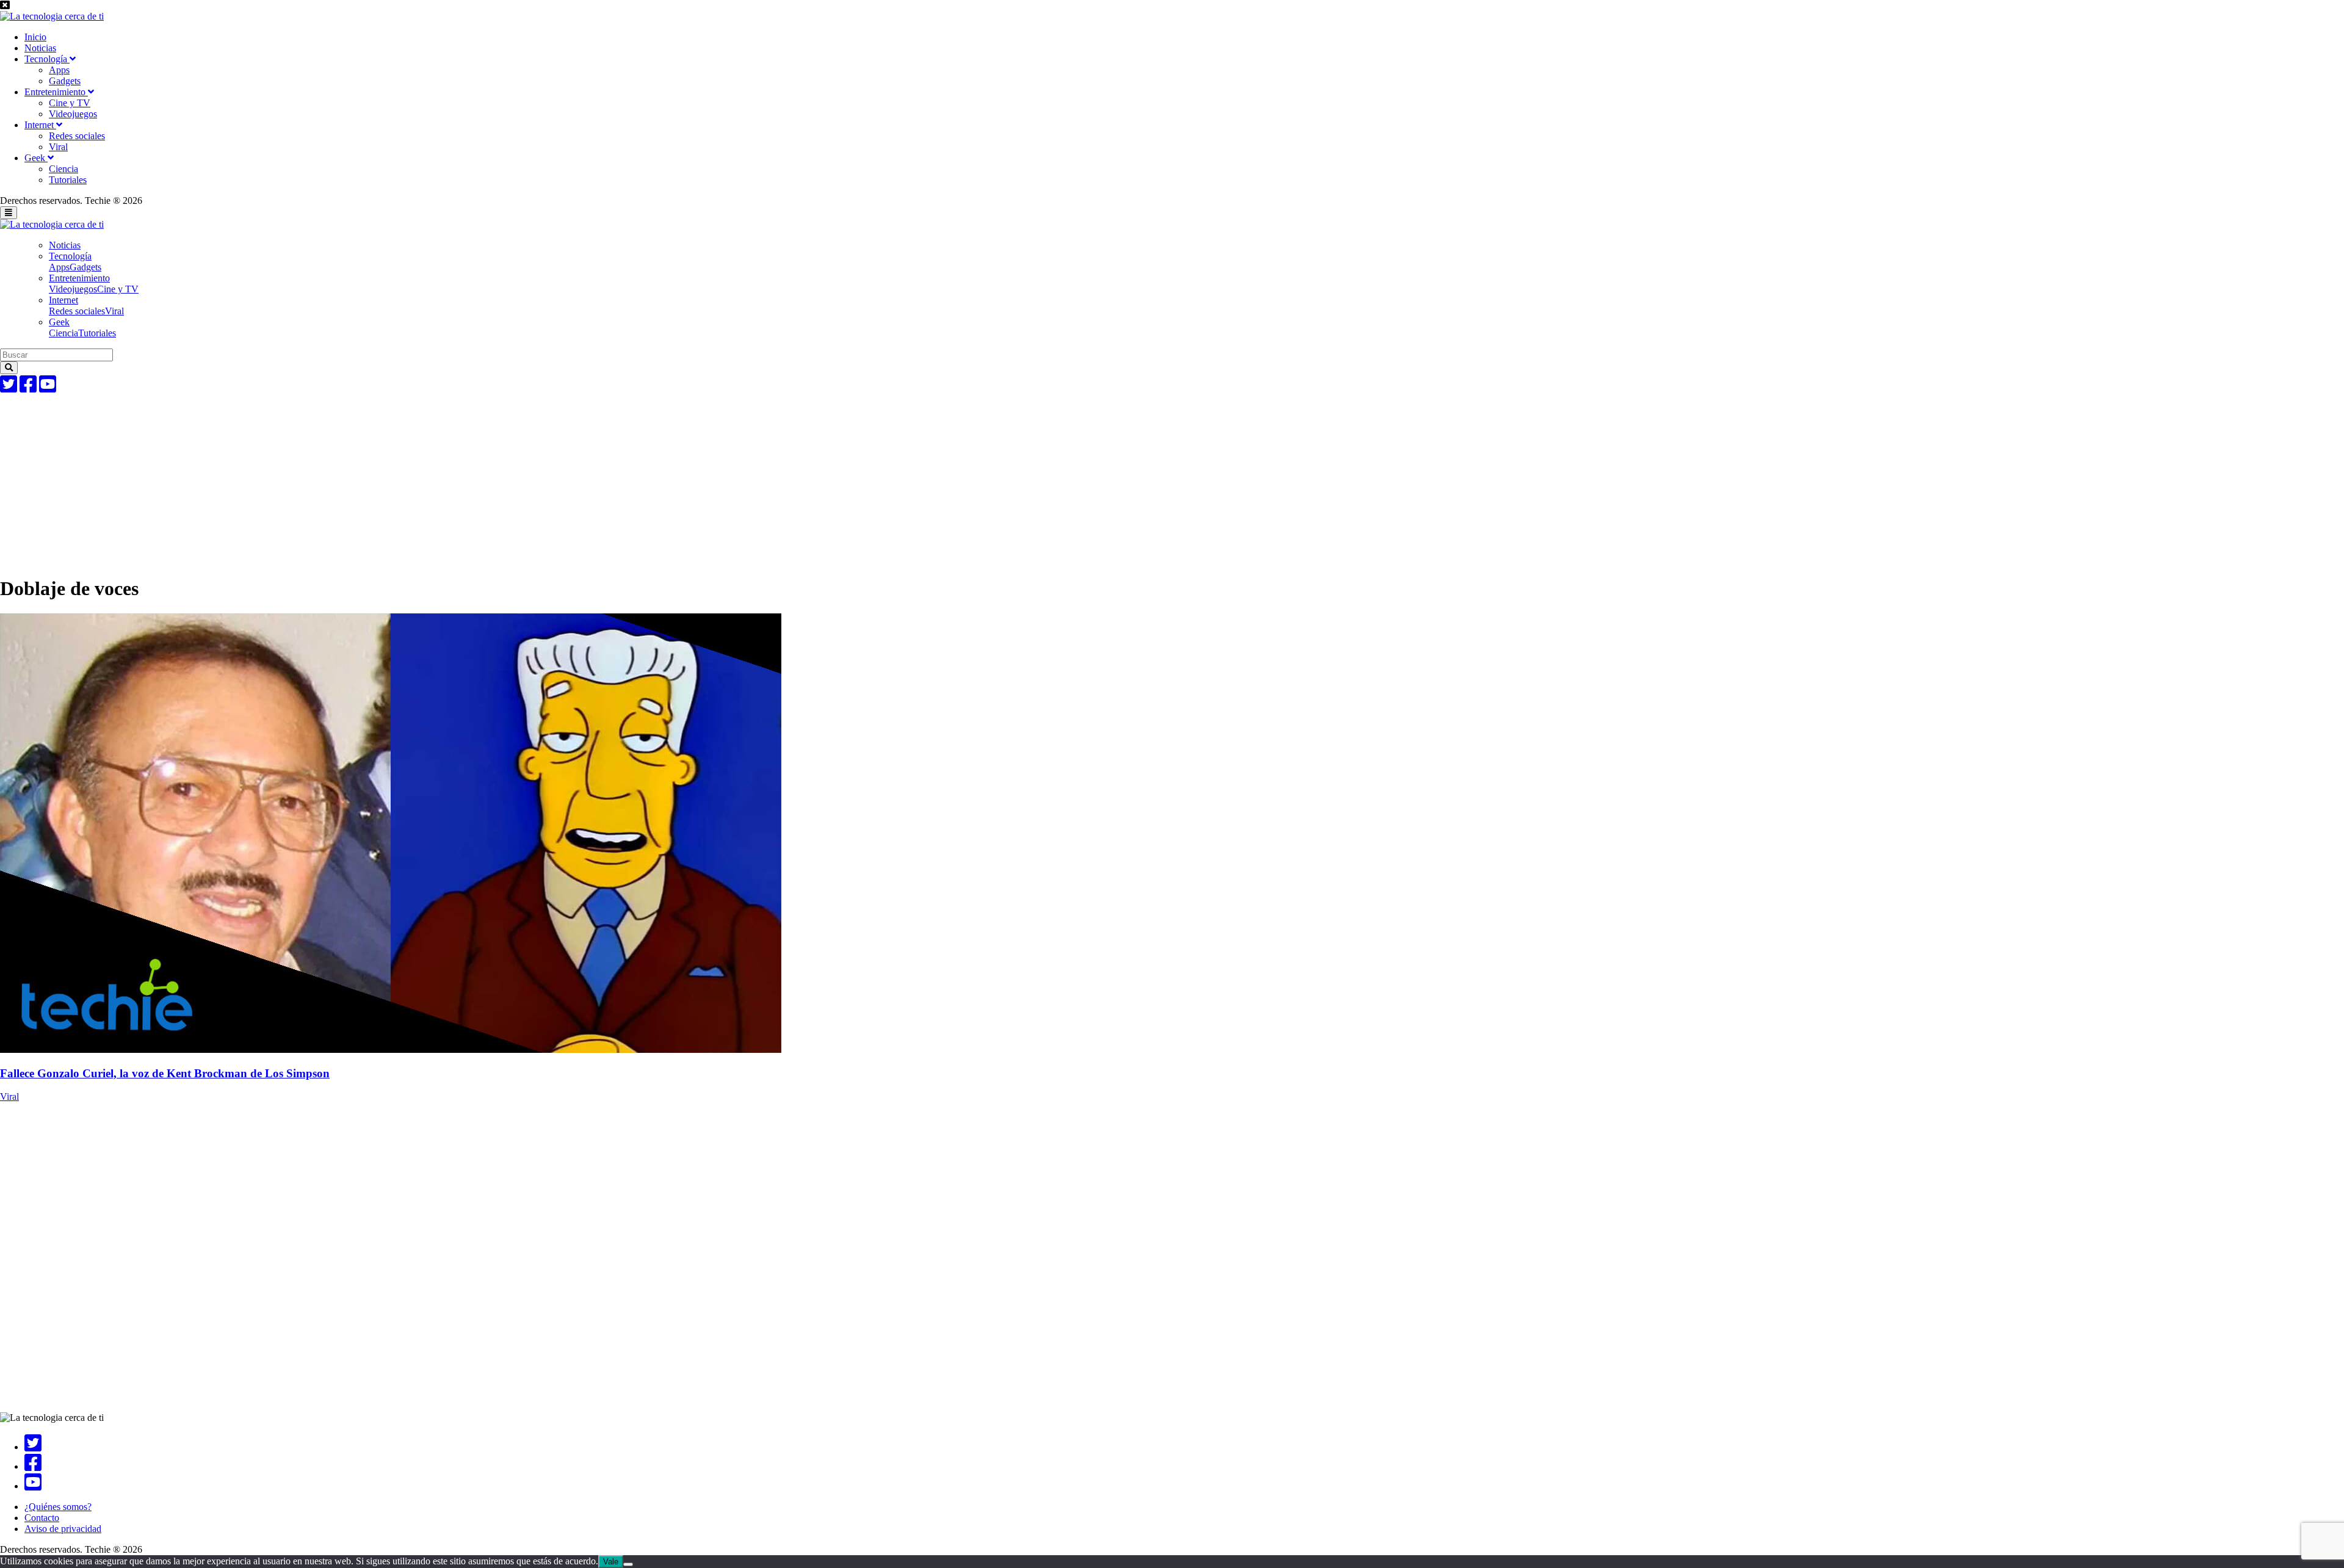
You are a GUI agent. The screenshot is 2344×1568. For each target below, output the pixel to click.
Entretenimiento (56, 92)
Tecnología (47, 59)
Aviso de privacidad (63, 1529)
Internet (40, 125)
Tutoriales (68, 180)
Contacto (42, 1518)
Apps (59, 70)
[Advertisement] (366, 479)
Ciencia (63, 169)
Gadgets (65, 81)
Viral (58, 147)
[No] (628, 1564)
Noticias (40, 48)
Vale (611, 1562)
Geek (36, 158)
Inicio (35, 37)
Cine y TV (70, 103)
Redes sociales (77, 136)
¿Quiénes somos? (58, 1507)
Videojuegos (73, 114)
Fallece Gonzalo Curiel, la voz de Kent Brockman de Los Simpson (165, 1073)
